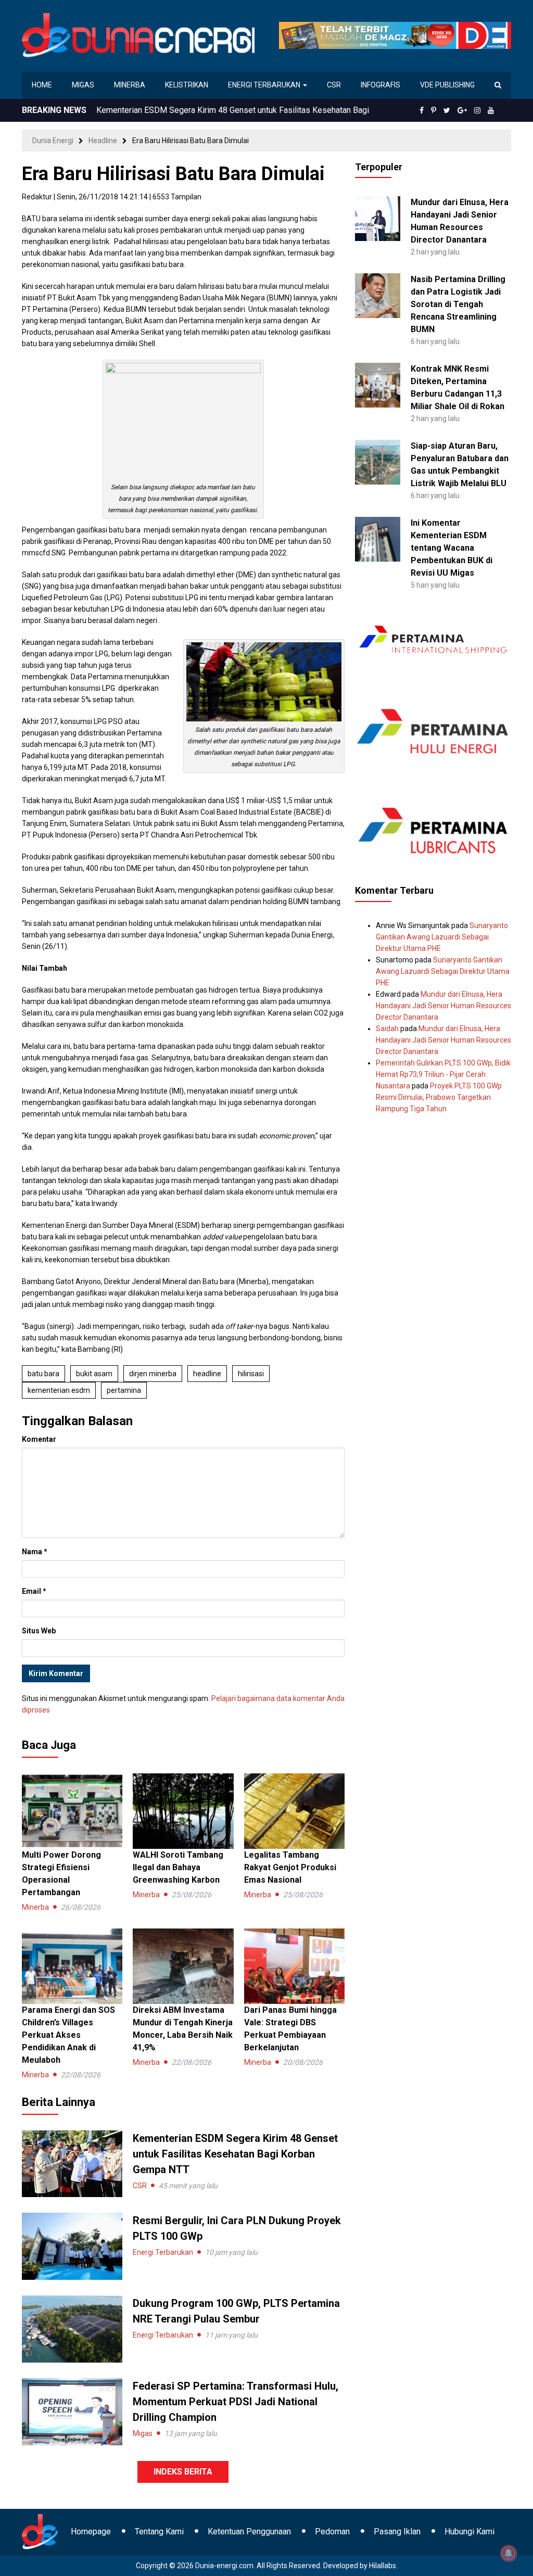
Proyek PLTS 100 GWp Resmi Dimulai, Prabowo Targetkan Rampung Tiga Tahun (439, 1097)
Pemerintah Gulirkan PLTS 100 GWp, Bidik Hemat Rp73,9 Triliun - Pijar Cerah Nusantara (443, 1074)
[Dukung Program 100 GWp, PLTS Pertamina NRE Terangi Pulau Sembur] (72, 2328)
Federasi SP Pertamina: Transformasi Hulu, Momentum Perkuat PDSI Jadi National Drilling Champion (236, 2402)
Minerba (130, 85)
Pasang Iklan (397, 2531)
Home (42, 85)
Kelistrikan (187, 85)
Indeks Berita (183, 2472)
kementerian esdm (59, 1390)
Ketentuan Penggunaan (249, 2531)
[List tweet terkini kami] (447, 110)
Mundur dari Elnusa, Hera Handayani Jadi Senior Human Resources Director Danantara (443, 1006)
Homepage (91, 2531)
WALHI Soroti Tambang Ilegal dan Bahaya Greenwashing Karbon (178, 1867)
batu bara (43, 1374)
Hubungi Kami (469, 2531)
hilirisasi (251, 1374)
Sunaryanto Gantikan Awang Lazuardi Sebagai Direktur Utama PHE (442, 937)
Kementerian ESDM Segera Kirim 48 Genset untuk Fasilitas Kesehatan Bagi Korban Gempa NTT (235, 2154)
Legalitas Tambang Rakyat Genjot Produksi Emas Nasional (290, 1867)
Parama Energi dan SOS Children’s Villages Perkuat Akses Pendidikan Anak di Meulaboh (68, 2035)
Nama (35, 1552)
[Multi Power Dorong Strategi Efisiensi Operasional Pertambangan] (72, 1810)
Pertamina (124, 1390)
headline (207, 1374)
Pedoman (332, 2531)
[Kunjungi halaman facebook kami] (422, 110)
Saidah (387, 1029)
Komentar (39, 1439)
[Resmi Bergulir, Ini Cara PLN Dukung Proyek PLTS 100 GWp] (72, 2246)
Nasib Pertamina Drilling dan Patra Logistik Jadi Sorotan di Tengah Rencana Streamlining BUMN (458, 304)
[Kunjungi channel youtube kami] (491, 110)
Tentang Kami (159, 2531)
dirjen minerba (153, 1374)
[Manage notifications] (509, 2553)
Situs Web (39, 1631)
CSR (334, 85)
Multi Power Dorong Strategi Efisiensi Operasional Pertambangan (215, 110)
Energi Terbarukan (265, 85)
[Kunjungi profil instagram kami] (477, 110)
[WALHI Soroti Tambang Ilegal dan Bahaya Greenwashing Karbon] (183, 1810)
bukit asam (94, 1374)
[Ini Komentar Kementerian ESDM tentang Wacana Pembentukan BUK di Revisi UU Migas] (378, 539)
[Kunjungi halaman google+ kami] (462, 110)
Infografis (380, 85)
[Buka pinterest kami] (434, 110)
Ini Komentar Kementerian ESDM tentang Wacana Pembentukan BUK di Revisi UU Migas (452, 548)
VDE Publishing (447, 85)
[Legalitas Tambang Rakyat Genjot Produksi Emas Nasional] (294, 1810)
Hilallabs (383, 2566)
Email (34, 1591)
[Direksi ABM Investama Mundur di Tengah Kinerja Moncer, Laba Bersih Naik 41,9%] (183, 1965)
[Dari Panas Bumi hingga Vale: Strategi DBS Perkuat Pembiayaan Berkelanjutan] (294, 1965)
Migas (83, 85)
